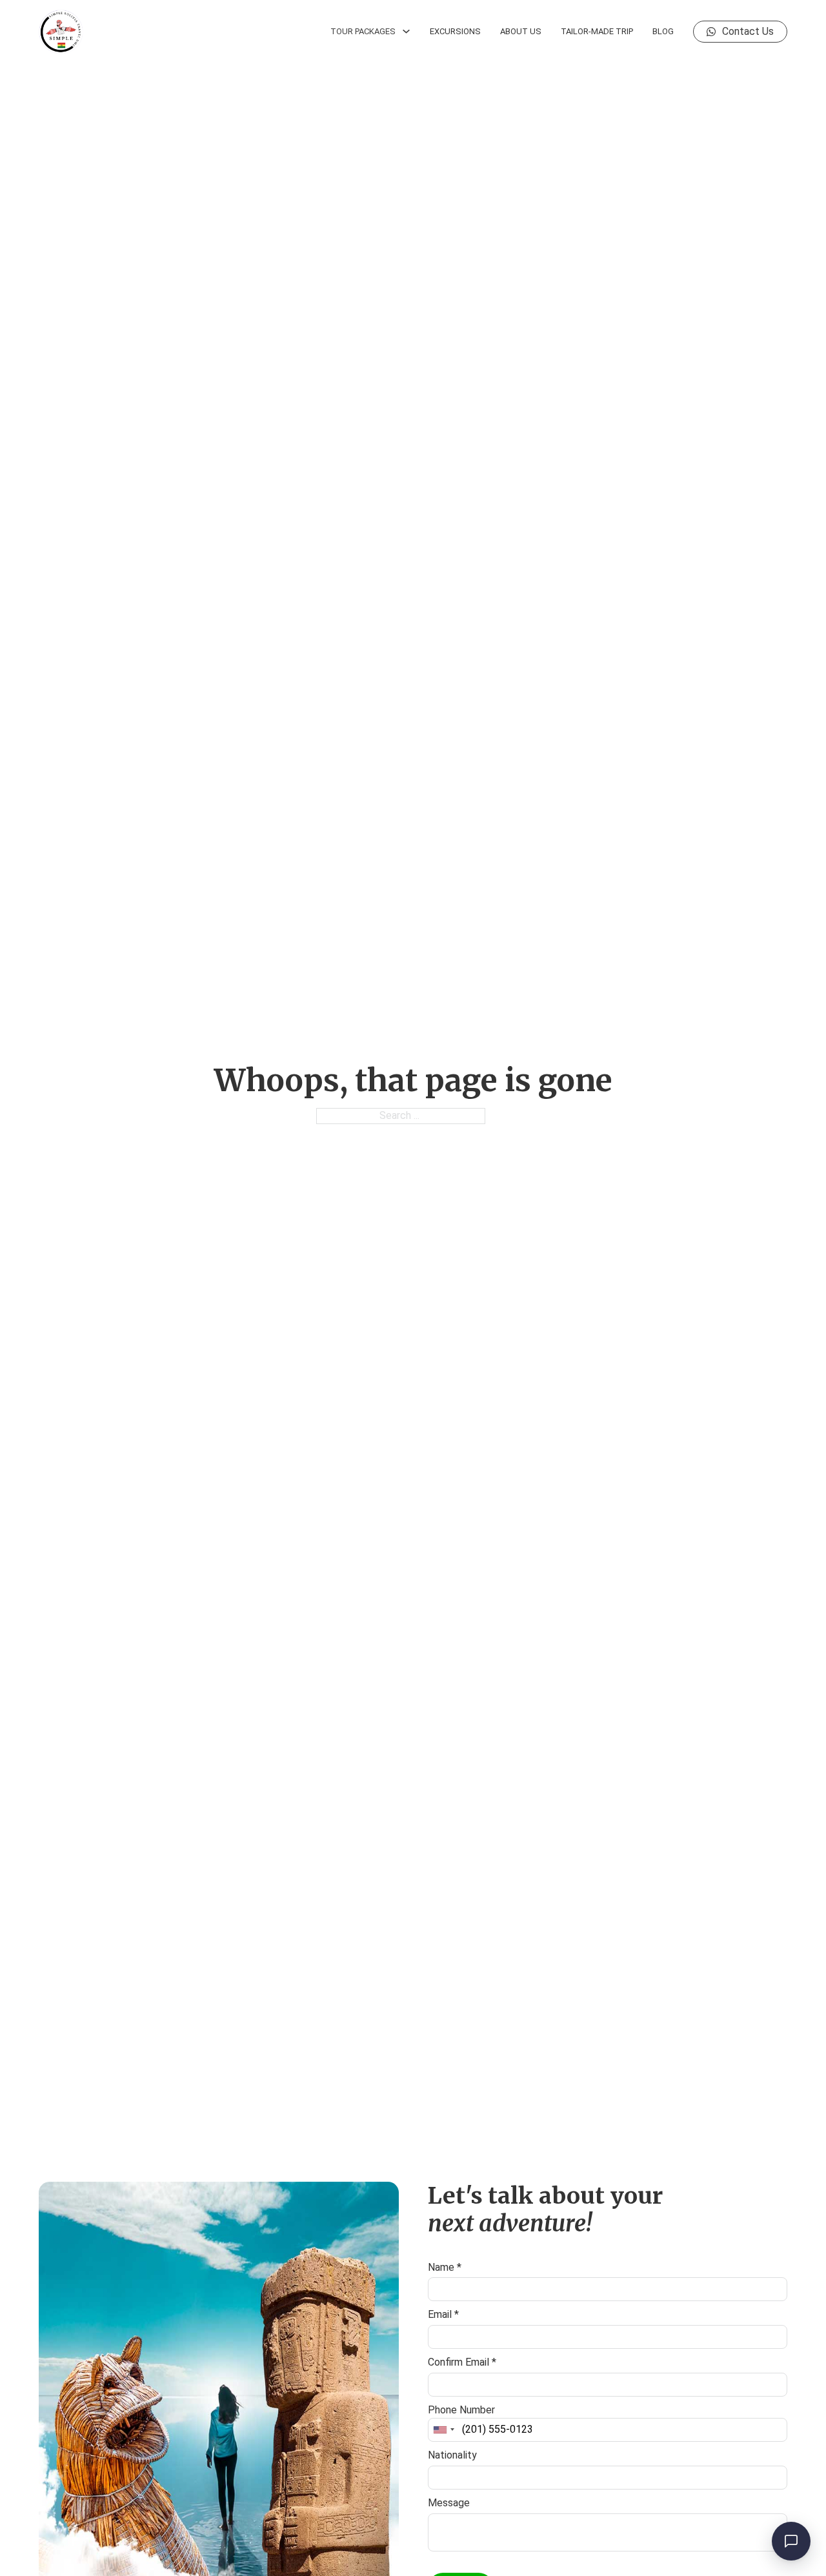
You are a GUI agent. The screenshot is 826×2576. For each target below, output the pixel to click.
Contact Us (748, 31)
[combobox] (443, 2430)
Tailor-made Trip (597, 31)
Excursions (455, 31)
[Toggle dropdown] (406, 31)
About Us (521, 31)
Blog (663, 31)
